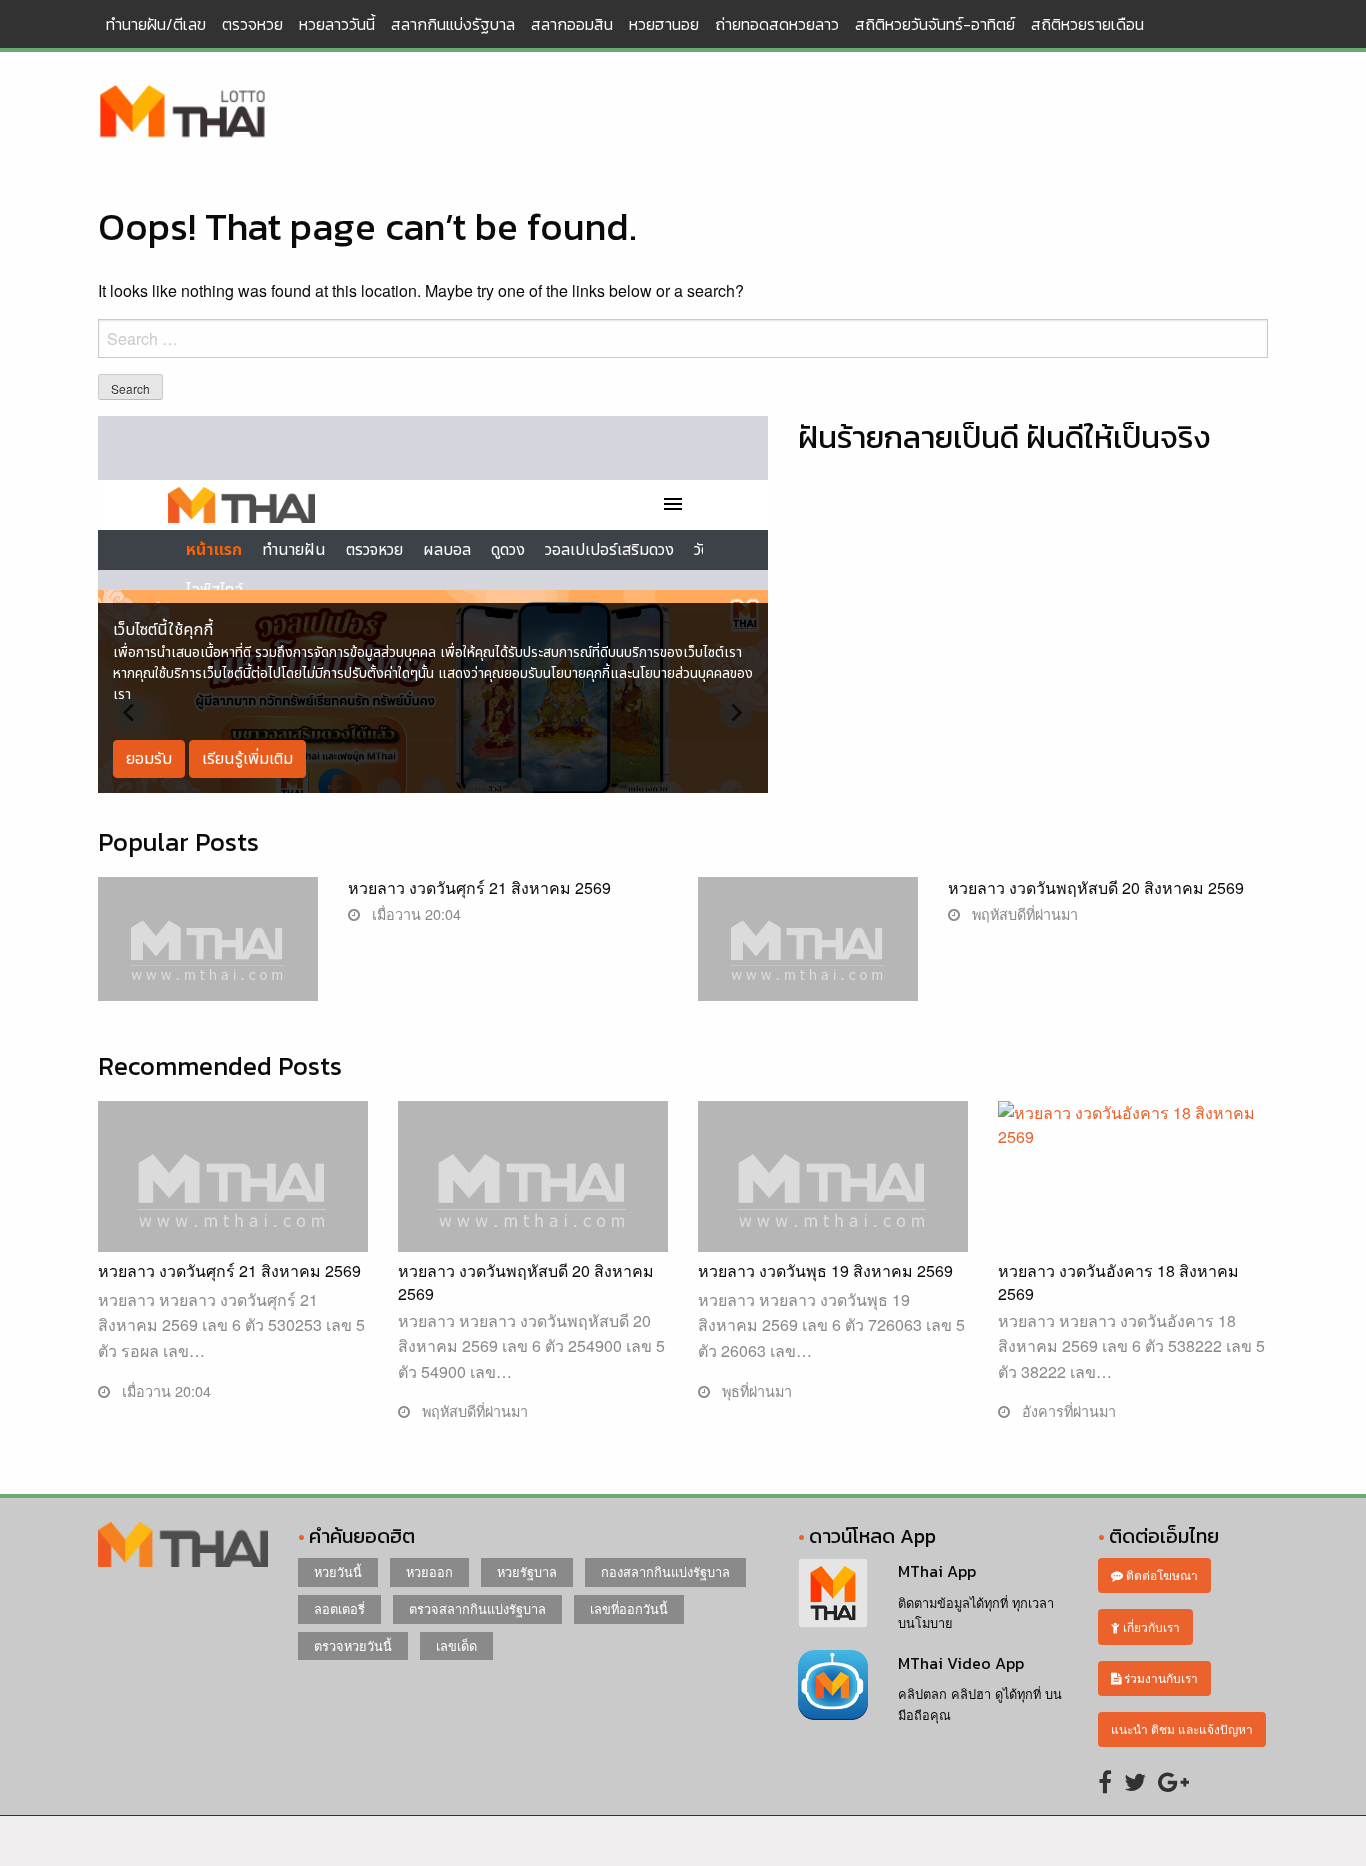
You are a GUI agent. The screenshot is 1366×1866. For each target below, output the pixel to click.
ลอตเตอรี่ (339, 1608)
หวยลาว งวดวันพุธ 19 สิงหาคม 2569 (825, 1270)
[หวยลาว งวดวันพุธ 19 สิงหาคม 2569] (833, 1199)
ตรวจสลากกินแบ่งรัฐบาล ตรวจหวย (183, 113)
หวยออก (429, 1571)
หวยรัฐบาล (527, 1571)
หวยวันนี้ (338, 1571)
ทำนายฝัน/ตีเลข (156, 24)
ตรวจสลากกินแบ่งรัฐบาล (477, 1608)
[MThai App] (833, 1590)
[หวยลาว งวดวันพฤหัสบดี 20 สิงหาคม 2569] (808, 957)
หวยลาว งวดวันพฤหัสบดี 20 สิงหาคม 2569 (1096, 887)
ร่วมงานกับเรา (1159, 1677)
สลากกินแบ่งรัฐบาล (453, 24)
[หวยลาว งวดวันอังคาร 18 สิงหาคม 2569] (1133, 1193)
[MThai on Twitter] (1135, 1780)
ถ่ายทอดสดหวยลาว (777, 24)
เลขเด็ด (456, 1645)
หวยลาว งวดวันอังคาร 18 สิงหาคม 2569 (1118, 1281)
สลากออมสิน (572, 24)
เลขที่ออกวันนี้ (629, 1608)
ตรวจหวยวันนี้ (353, 1645)
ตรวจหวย (252, 24)
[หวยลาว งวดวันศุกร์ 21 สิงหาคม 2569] (208, 957)
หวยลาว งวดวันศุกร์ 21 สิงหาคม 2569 (479, 887)
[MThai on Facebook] (1105, 1780)
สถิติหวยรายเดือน (1087, 24)
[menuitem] (156, 24)
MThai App (937, 1571)
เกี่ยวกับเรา (1150, 1626)
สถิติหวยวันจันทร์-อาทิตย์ (935, 24)
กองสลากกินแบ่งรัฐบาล (665, 1571)
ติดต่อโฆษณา (1160, 1574)
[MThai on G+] (1173, 1780)
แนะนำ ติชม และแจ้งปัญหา (1182, 1728)
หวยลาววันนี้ (337, 24)
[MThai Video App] (833, 1682)
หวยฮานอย (664, 24)
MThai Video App (961, 1663)
